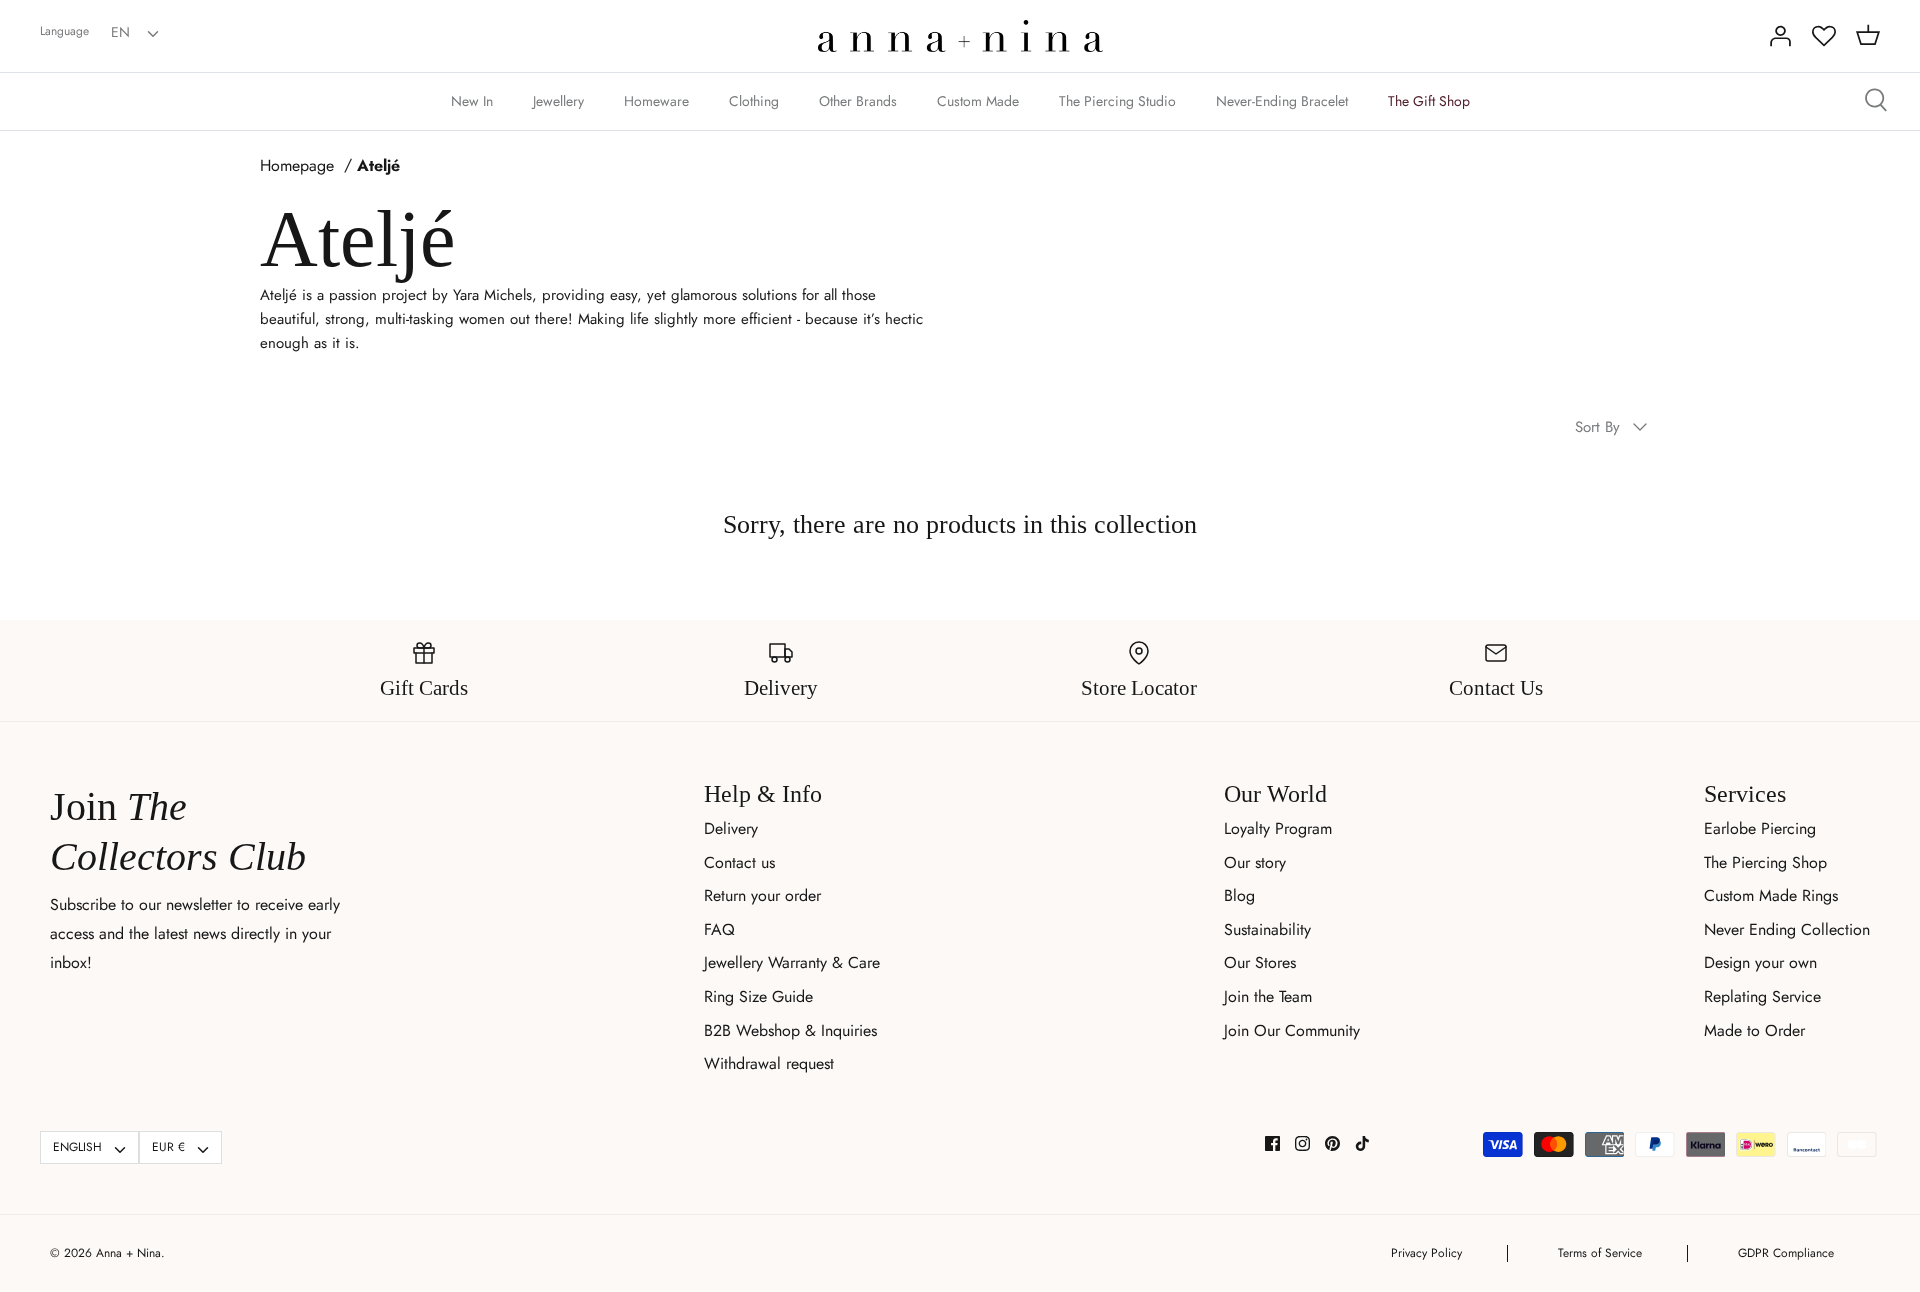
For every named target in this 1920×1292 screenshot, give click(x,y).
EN (120, 32)
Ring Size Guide (758, 996)
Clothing (754, 101)
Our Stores (1260, 962)
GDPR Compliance (1786, 1253)
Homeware (656, 101)
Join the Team (1268, 996)
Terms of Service (1600, 1253)
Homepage (297, 166)
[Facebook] (1272, 1143)
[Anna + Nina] (960, 36)
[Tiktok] (1362, 1143)
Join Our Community (1292, 1030)
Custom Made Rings (1771, 895)
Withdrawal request (769, 1063)
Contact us (739, 862)
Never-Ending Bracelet (1282, 101)
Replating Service (1762, 996)
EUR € (168, 1147)
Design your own (1760, 962)
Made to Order (1754, 1030)
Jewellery (558, 101)
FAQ (719, 929)
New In (472, 101)
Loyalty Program (1278, 828)
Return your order (762, 895)
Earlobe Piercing (1760, 828)
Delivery (731, 828)
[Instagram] (1302, 1143)
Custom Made (978, 101)
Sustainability (1267, 929)
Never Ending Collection (1787, 929)
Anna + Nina (128, 1253)
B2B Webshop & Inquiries (790, 1030)
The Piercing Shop (1765, 862)
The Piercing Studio (1117, 101)
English (77, 1147)
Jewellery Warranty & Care (792, 962)
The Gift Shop (1429, 101)
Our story (1255, 862)
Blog (1239, 895)
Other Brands (858, 101)
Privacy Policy (1426, 1253)
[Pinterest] (1332, 1143)
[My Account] (1780, 36)
